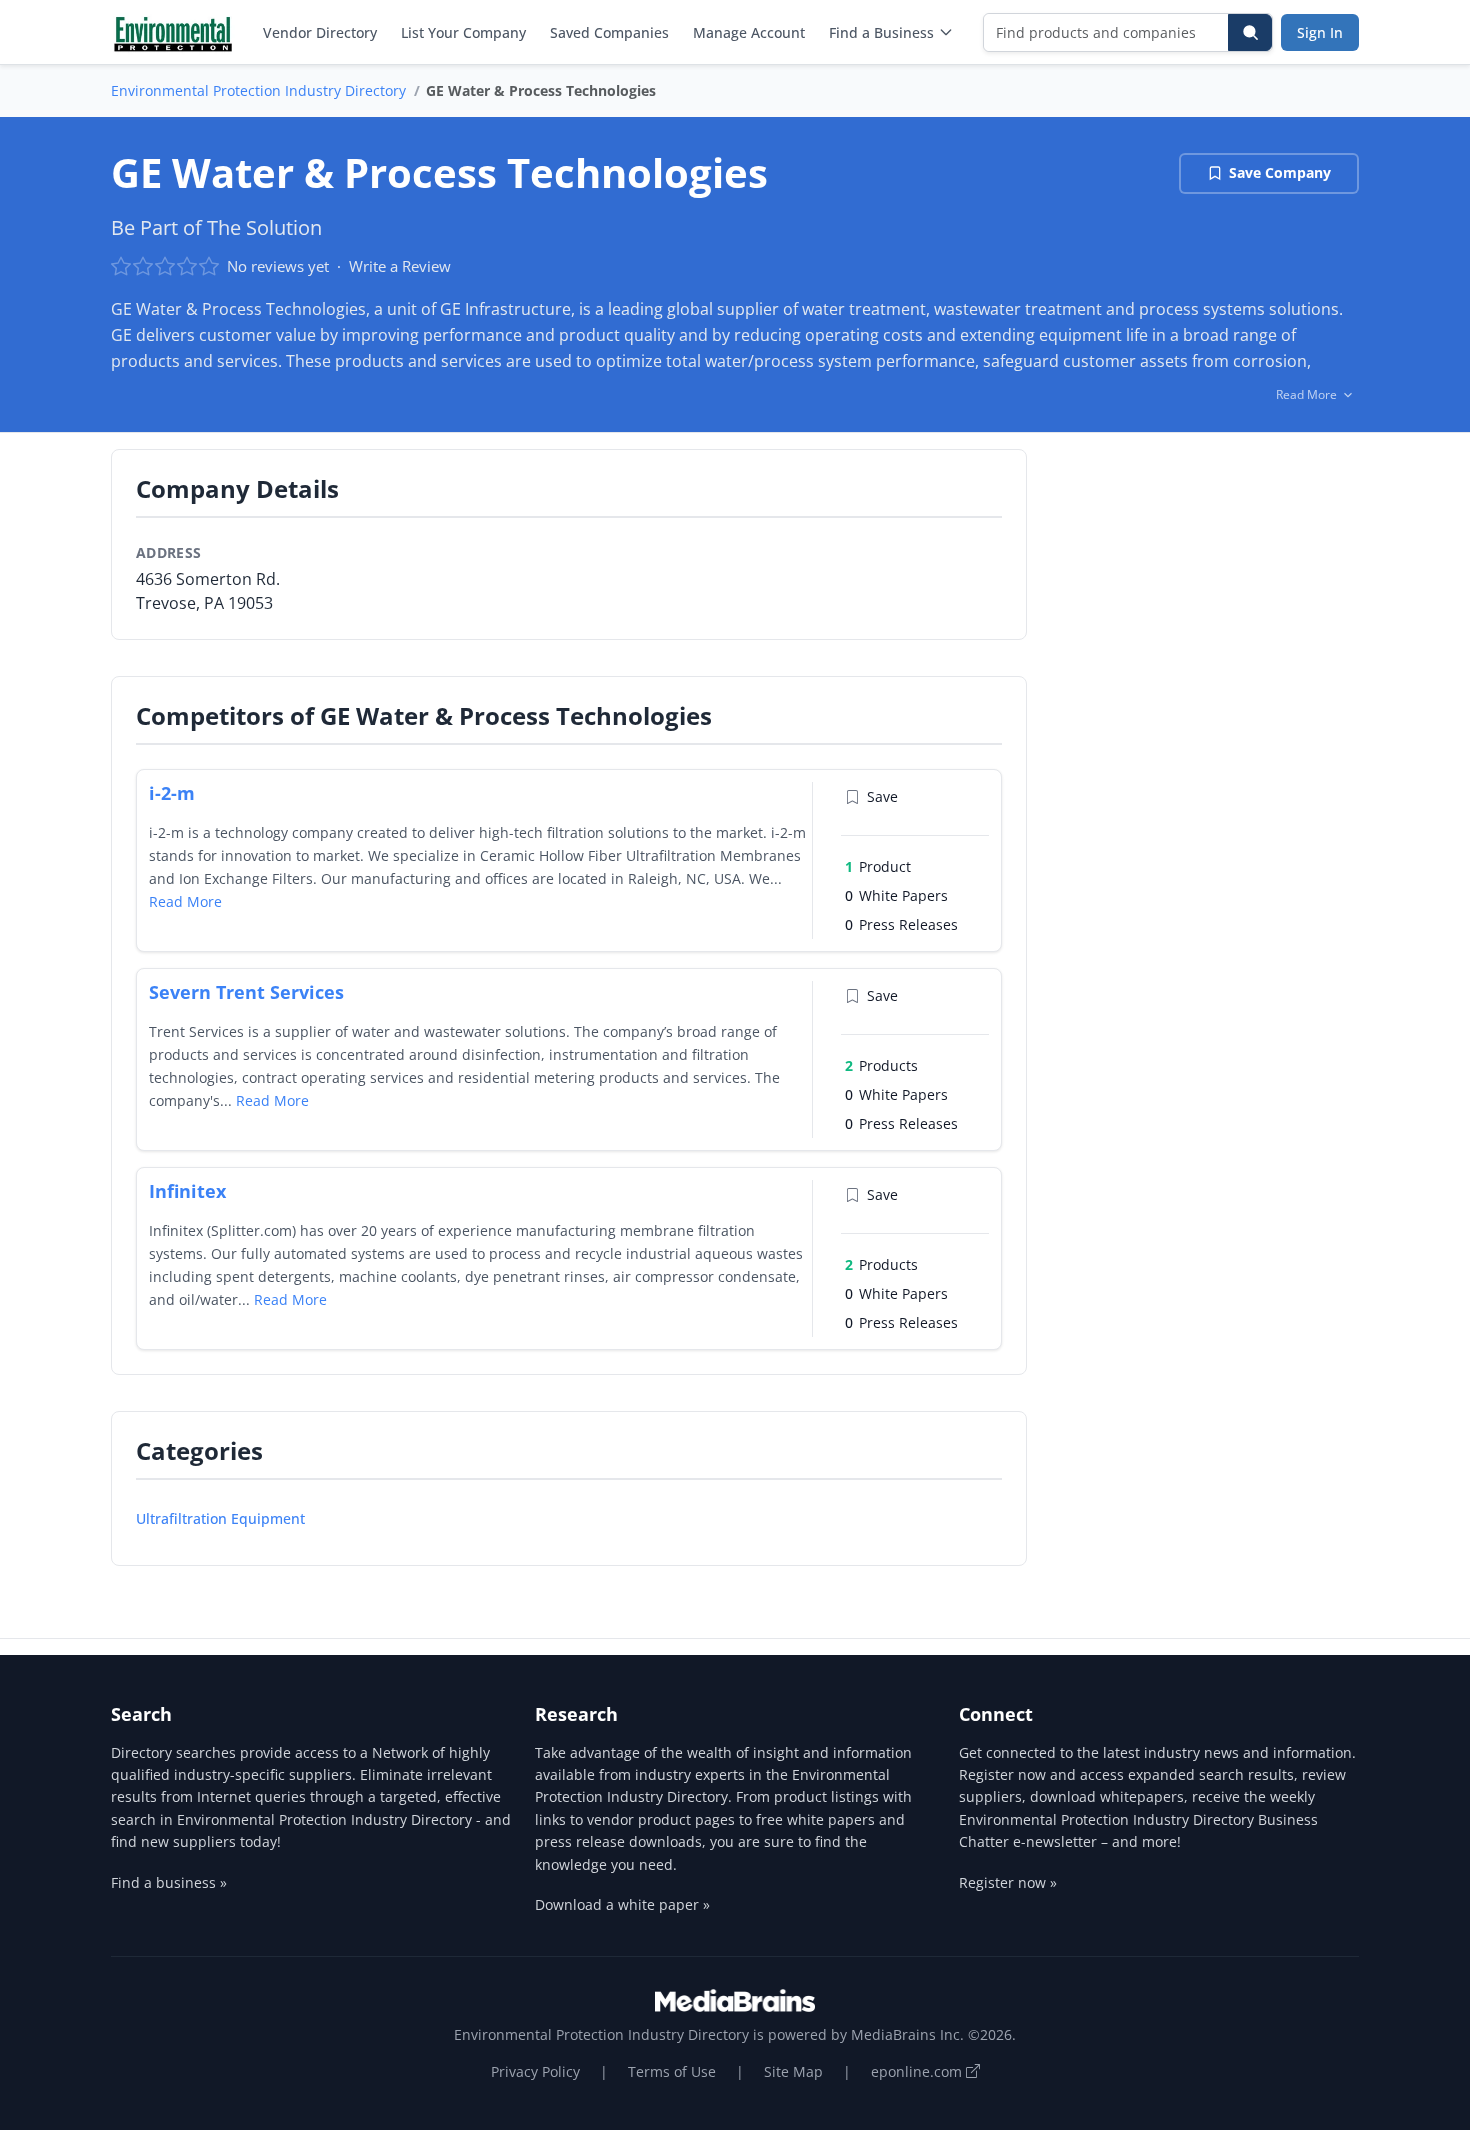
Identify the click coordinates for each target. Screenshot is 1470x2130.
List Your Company (463, 32)
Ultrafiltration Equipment (220, 1518)
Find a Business (881, 32)
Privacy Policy (535, 2071)
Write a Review (400, 266)
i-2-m (172, 793)
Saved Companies (609, 32)
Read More (185, 901)
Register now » (1008, 1882)
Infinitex (187, 1191)
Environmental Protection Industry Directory (258, 90)
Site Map (793, 2071)
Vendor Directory (320, 32)
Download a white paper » (622, 1904)
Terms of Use (672, 2071)
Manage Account (749, 32)
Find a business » (169, 1882)
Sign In (1320, 32)
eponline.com (918, 2071)
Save (882, 796)
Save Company (1280, 172)
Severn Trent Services (246, 992)
